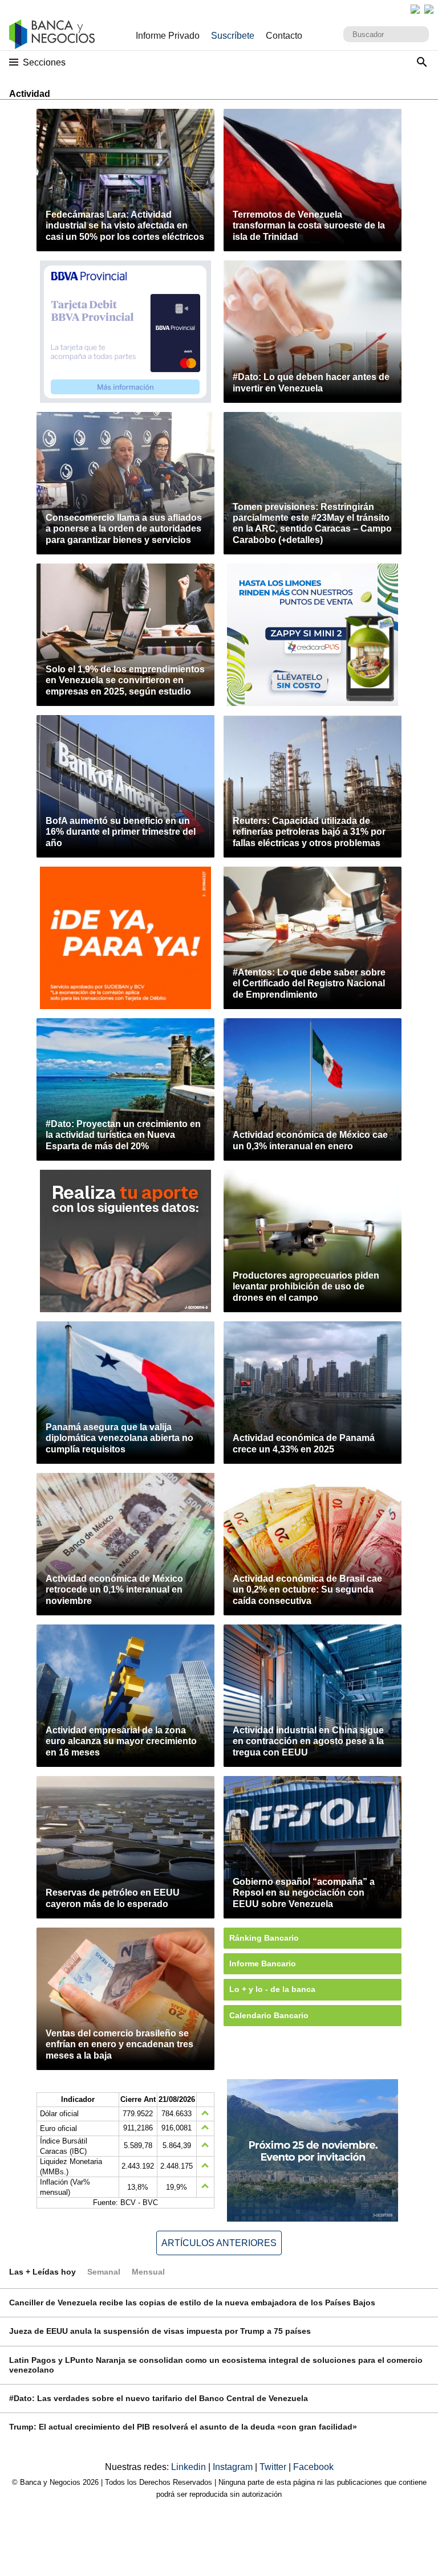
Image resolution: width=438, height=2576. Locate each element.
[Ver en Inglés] (415, 9)
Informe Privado (168, 36)
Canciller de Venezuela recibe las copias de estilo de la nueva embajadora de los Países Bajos (192, 2303)
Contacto (284, 36)
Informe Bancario (263, 1963)
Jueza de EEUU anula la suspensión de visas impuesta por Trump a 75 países (160, 2331)
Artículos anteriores (219, 2243)
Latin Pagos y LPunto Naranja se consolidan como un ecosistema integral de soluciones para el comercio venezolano (216, 2365)
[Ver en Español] (429, 9)
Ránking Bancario (264, 1938)
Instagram (234, 2467)
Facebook (313, 2467)
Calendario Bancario (269, 2015)
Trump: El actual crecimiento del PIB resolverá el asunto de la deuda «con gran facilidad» (183, 2427)
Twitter (274, 2467)
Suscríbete (233, 36)
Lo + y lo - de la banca (272, 1989)
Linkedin (190, 2467)
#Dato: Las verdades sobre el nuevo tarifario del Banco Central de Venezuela (159, 2398)
